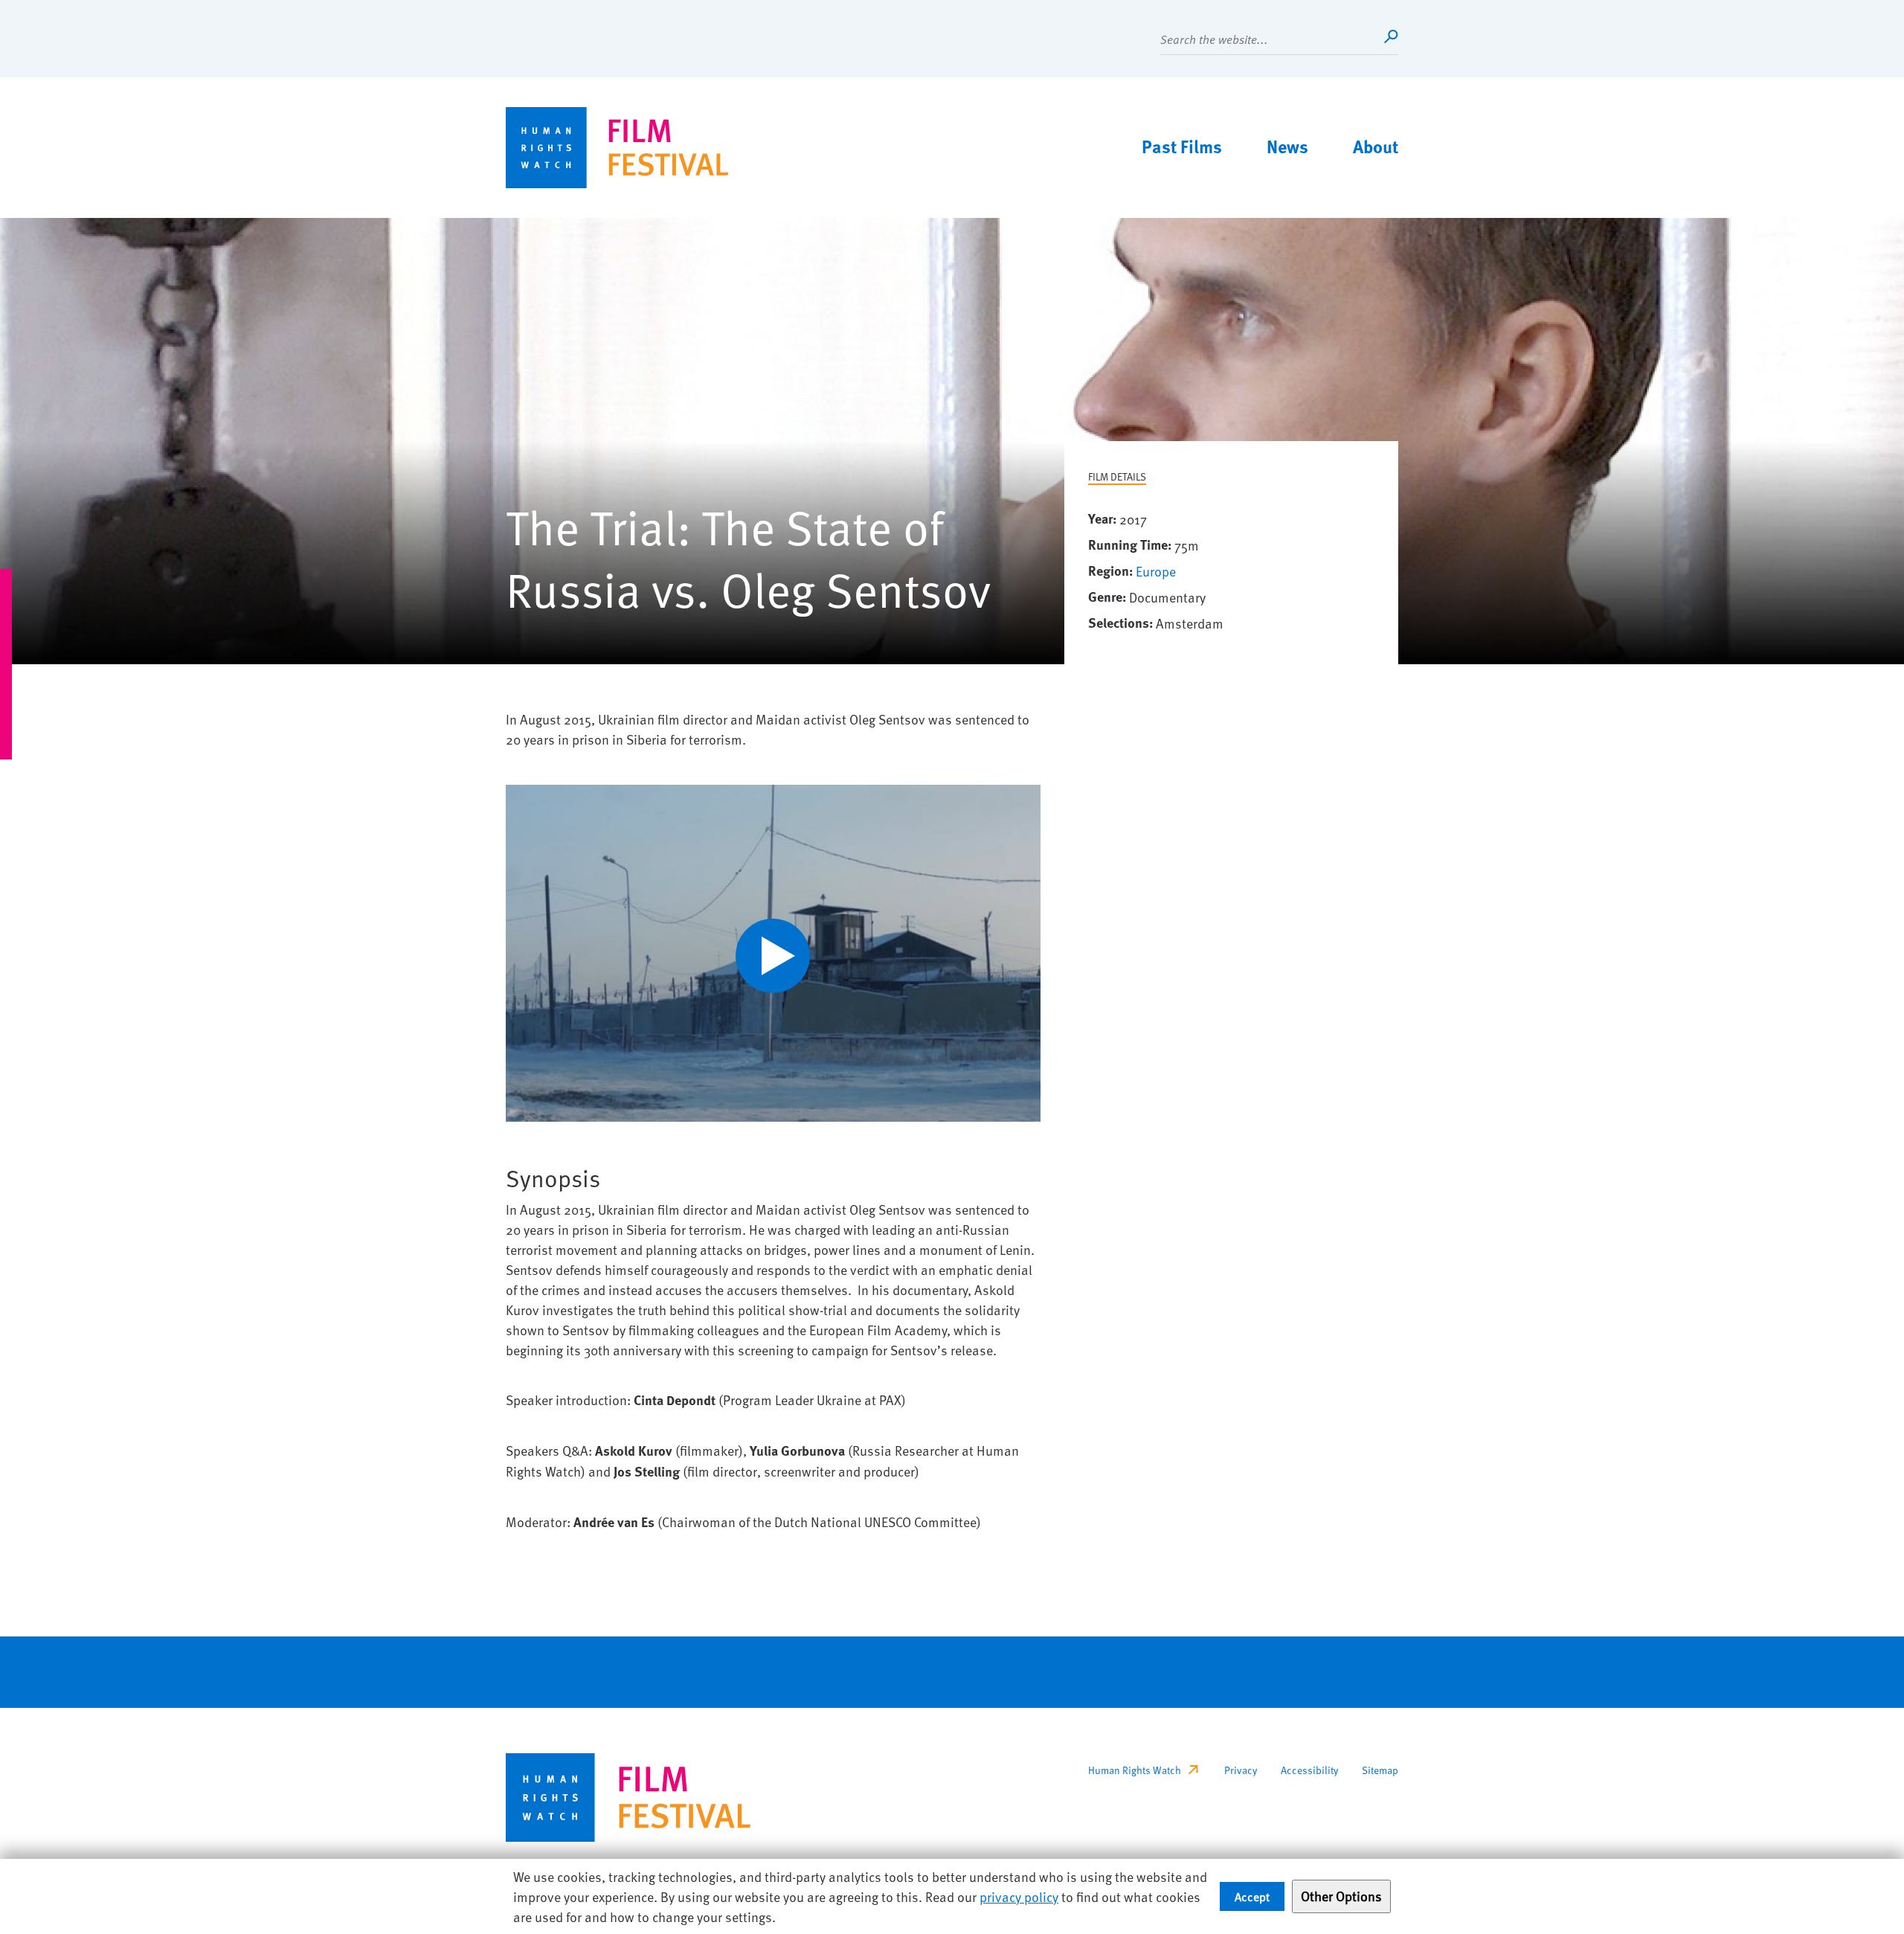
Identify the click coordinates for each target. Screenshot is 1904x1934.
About (1376, 146)
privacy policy (1019, 1896)
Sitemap (1380, 1770)
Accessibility (1309, 1770)
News (1287, 146)
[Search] (1391, 36)
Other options (1341, 1896)
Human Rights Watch (1135, 1770)
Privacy (1241, 1770)
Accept (1252, 1896)
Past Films (1182, 146)
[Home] (617, 148)
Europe (1156, 571)
